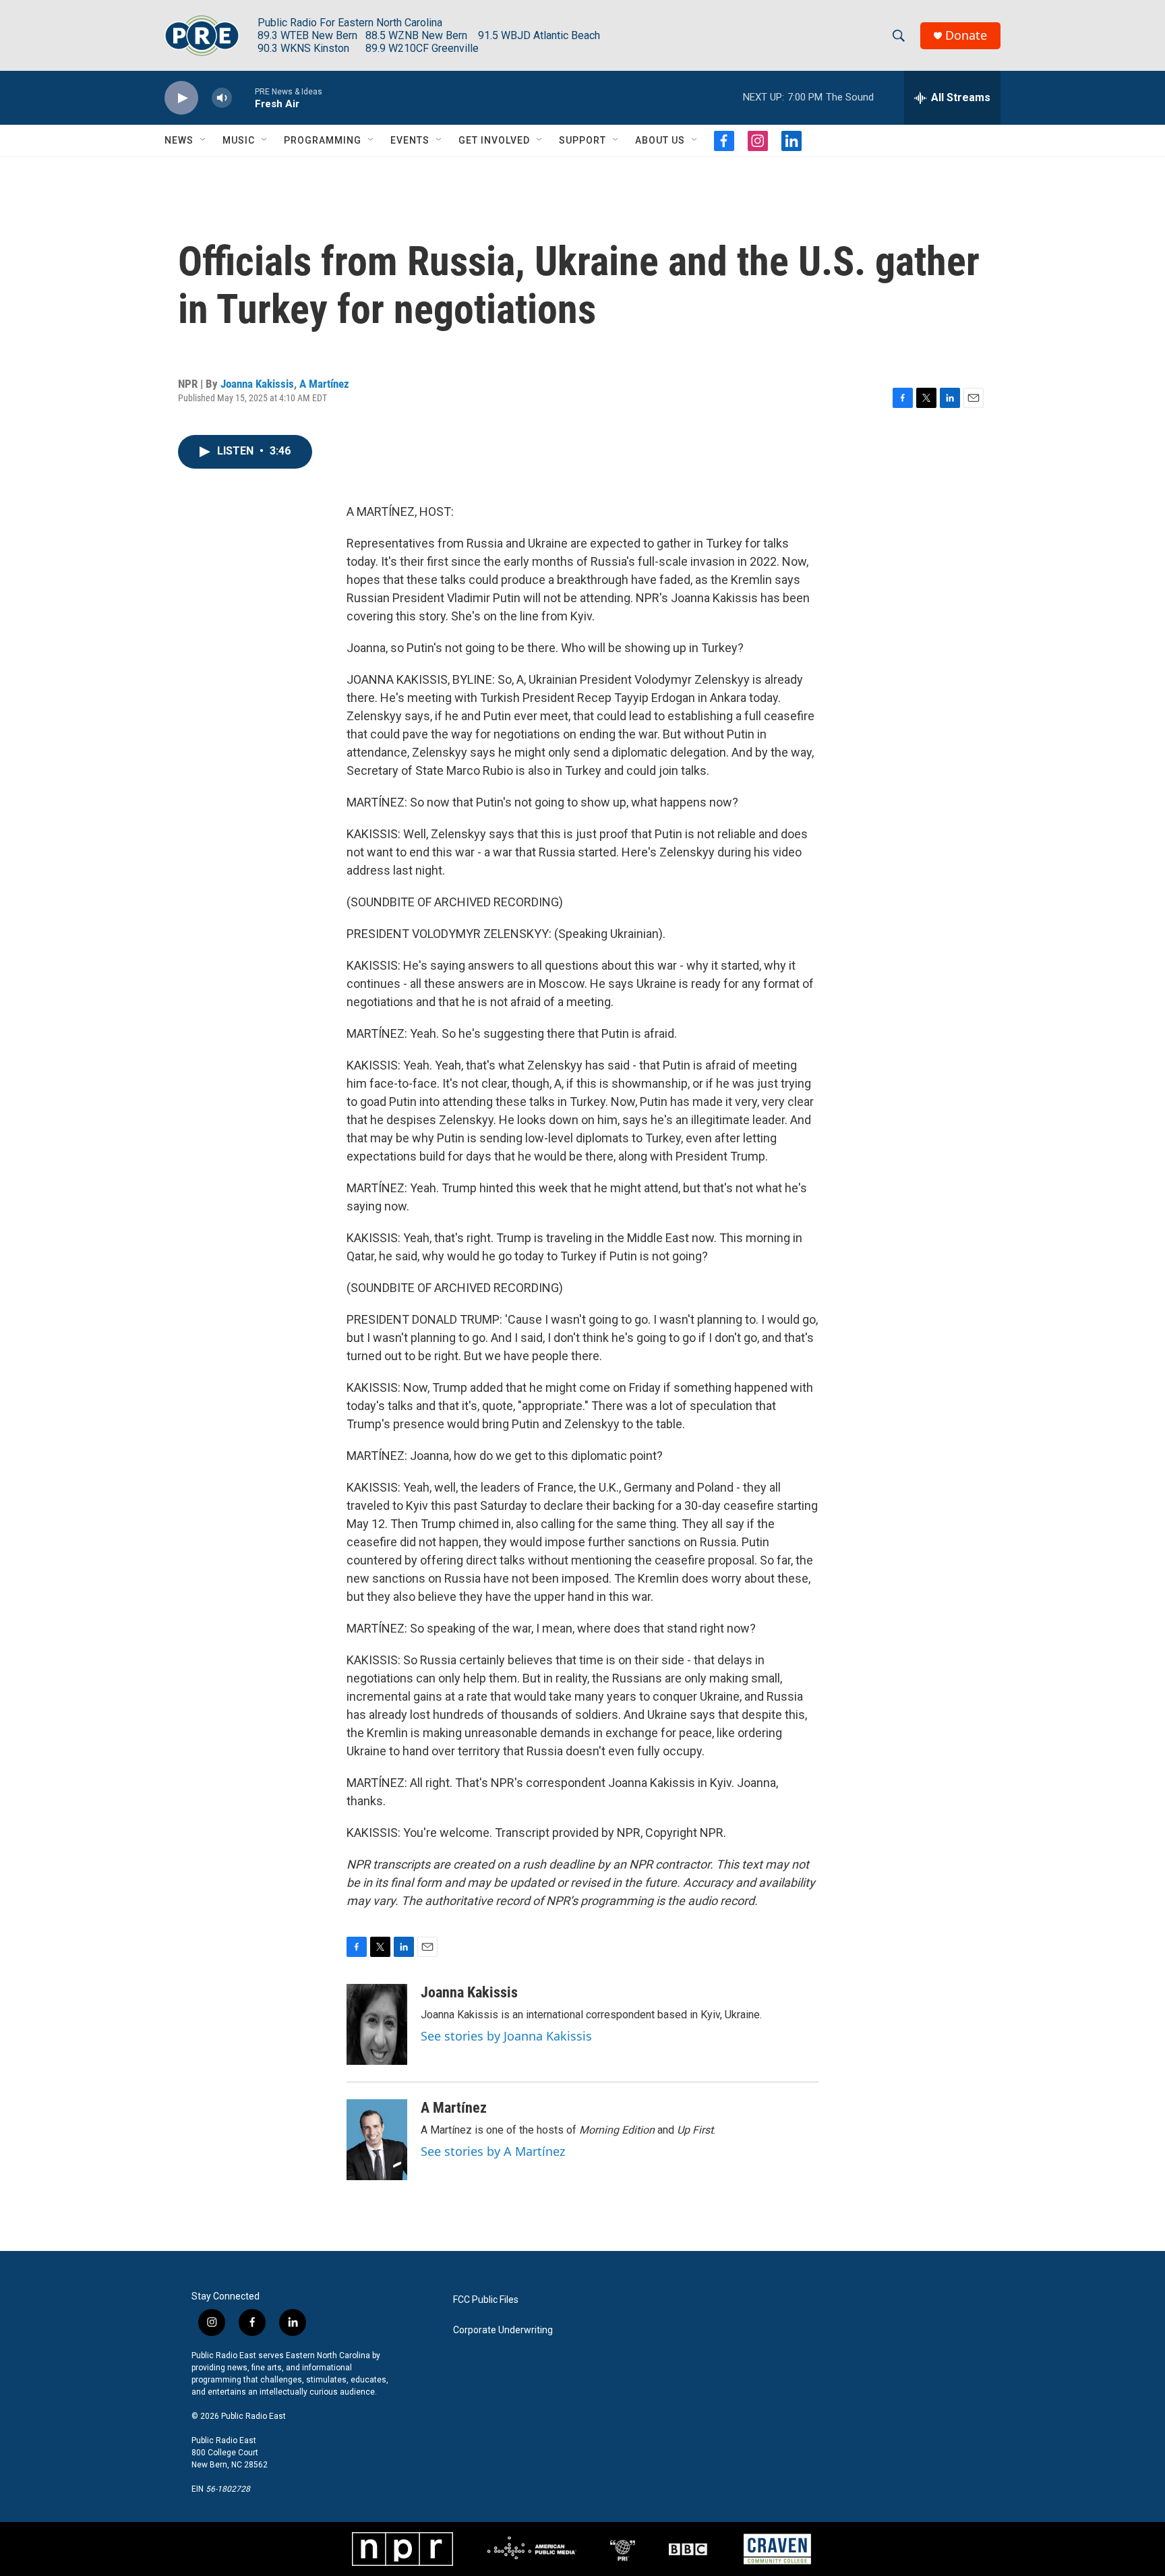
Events (410, 140)
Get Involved (494, 140)
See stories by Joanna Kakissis (506, 2036)
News (179, 140)
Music (239, 140)
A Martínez (324, 384)
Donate (966, 35)
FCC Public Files (486, 2300)
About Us (660, 140)
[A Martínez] (377, 2140)
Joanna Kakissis (257, 384)
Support (582, 140)
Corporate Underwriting (503, 2330)
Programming (323, 140)
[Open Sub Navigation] (204, 140)
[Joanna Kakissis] (377, 2024)
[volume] (222, 98)
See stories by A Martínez (493, 2151)
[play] (181, 98)
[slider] (243, 97)
